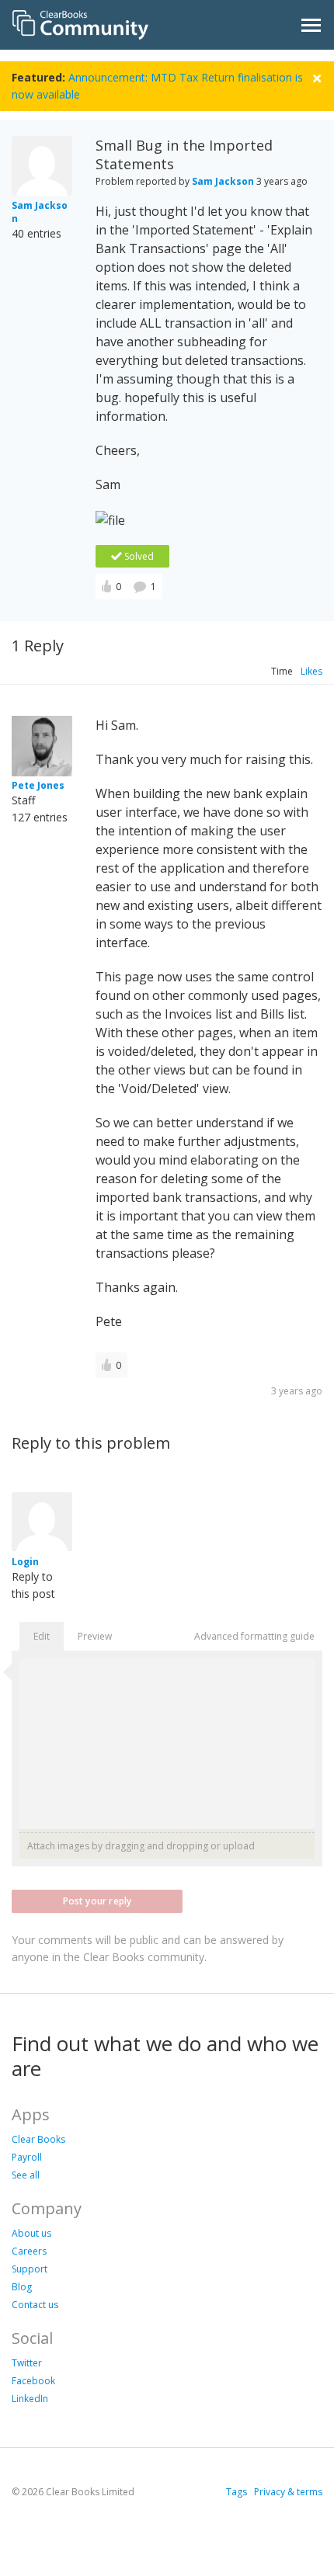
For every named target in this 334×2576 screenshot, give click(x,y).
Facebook (33, 2381)
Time (282, 671)
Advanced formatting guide (254, 1636)
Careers (29, 2251)
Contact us (35, 2305)
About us (31, 2233)
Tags (237, 2492)
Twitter (27, 2363)
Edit (42, 1636)
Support (30, 2269)
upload (239, 1846)
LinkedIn (30, 2399)
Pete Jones (38, 785)
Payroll (27, 2157)
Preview (95, 1636)
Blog (22, 2287)
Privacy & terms (288, 2492)
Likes (311, 671)
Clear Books (38, 2139)
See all (26, 2175)
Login (25, 1562)
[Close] (317, 76)
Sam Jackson (223, 181)
